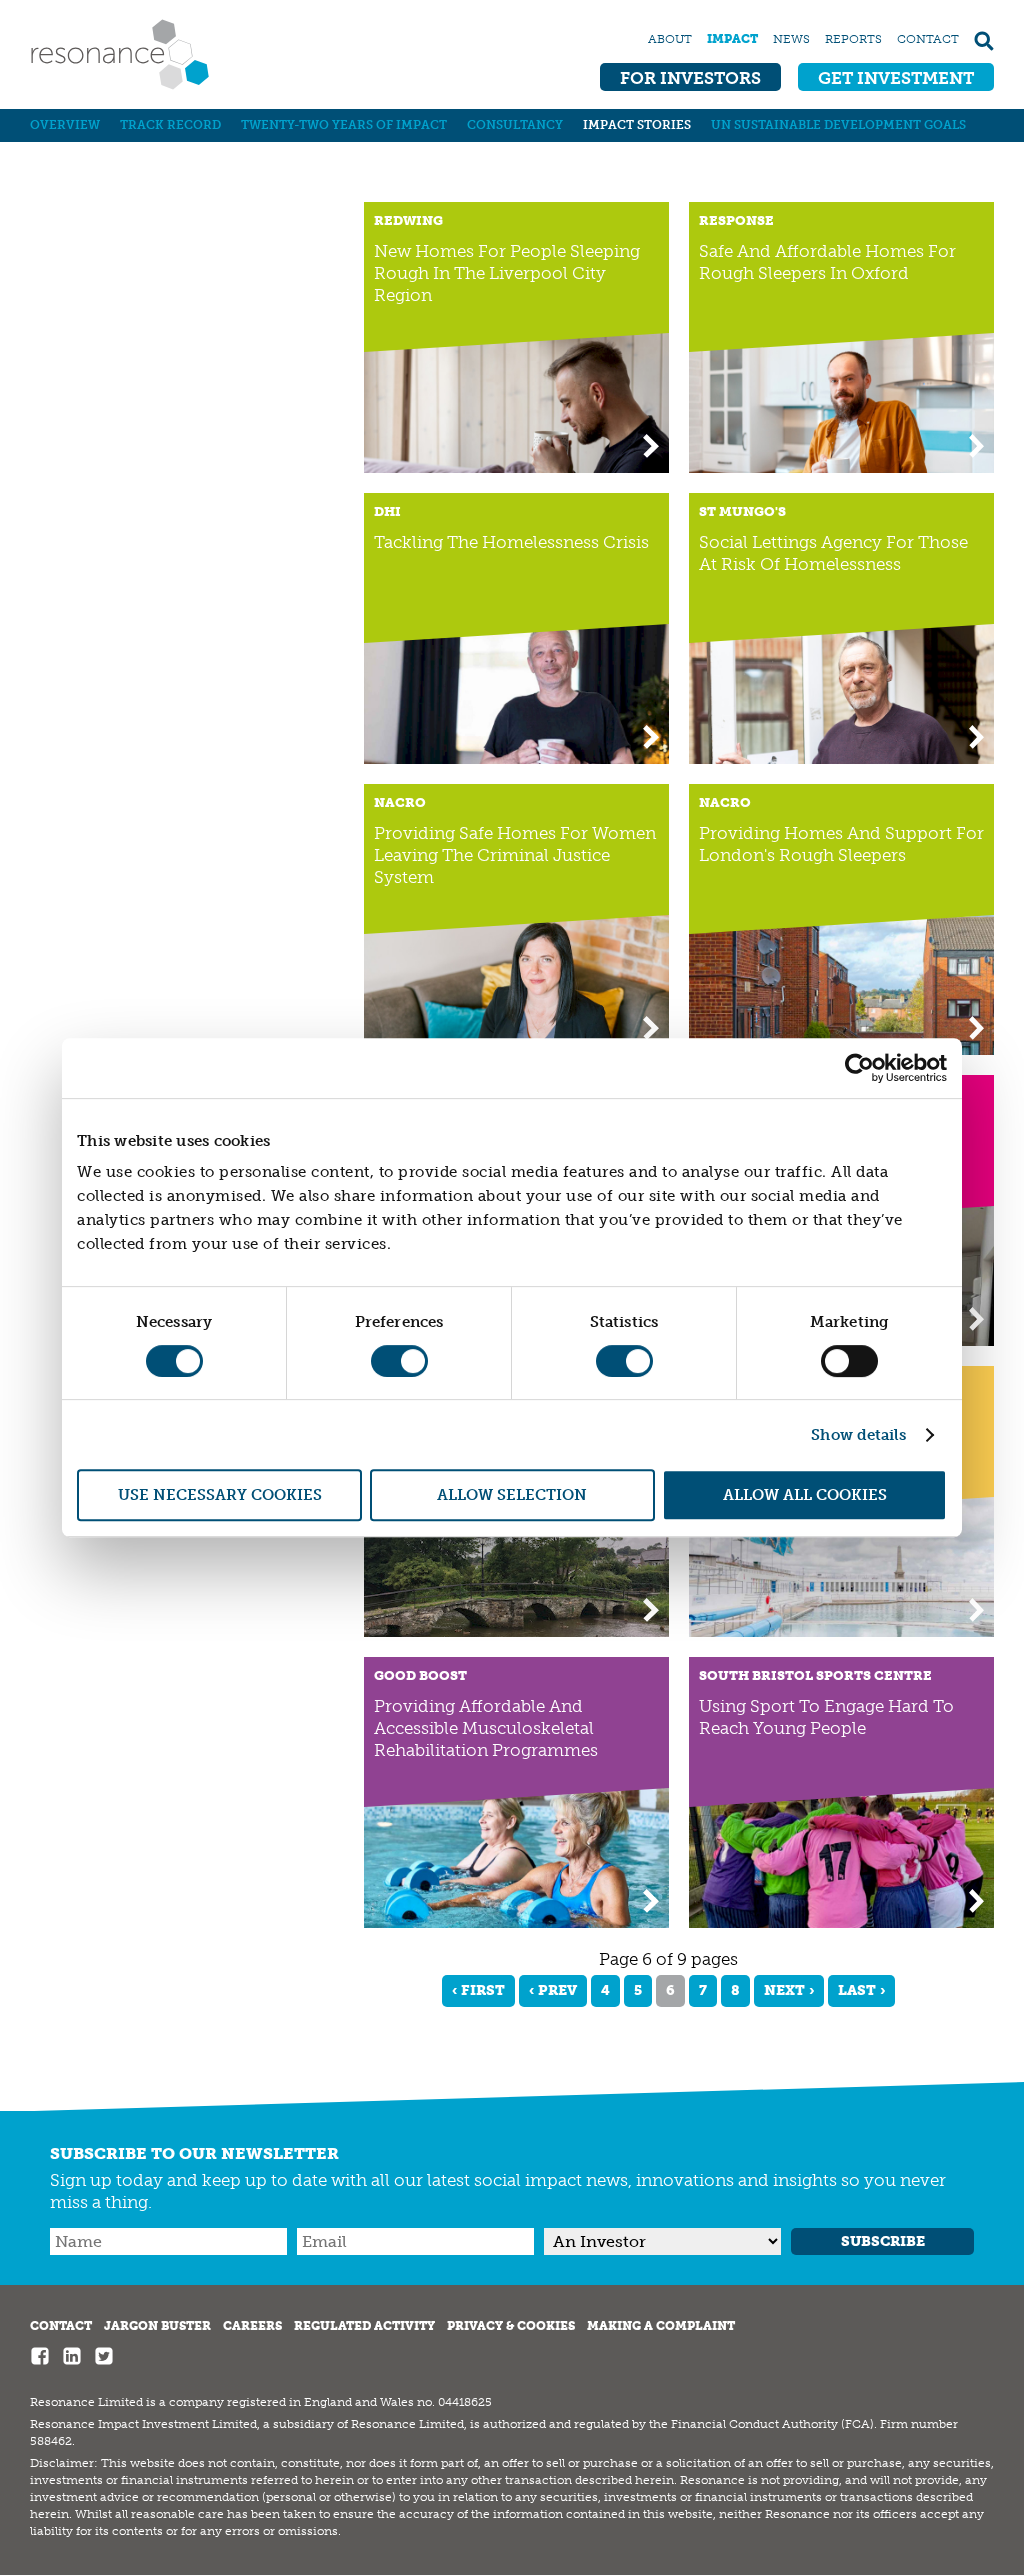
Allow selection (512, 1495)
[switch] (399, 1361)
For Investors (690, 78)
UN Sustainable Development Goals (838, 125)
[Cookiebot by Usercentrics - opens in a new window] (859, 1068)
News (791, 39)
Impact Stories (637, 125)
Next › (789, 1990)
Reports (853, 39)
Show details (858, 1435)
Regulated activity (364, 2326)
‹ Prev (553, 1990)
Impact (732, 39)
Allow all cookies (805, 1495)
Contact (928, 39)
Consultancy (515, 125)
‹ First (478, 1990)
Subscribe (883, 2241)
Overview (65, 125)
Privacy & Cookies (511, 2326)
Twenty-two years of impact (344, 125)
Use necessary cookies (220, 1495)
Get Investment (896, 78)
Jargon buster (157, 2326)
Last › (861, 1990)
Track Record (170, 125)
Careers (252, 2326)
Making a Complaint (661, 2326)
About (670, 39)
